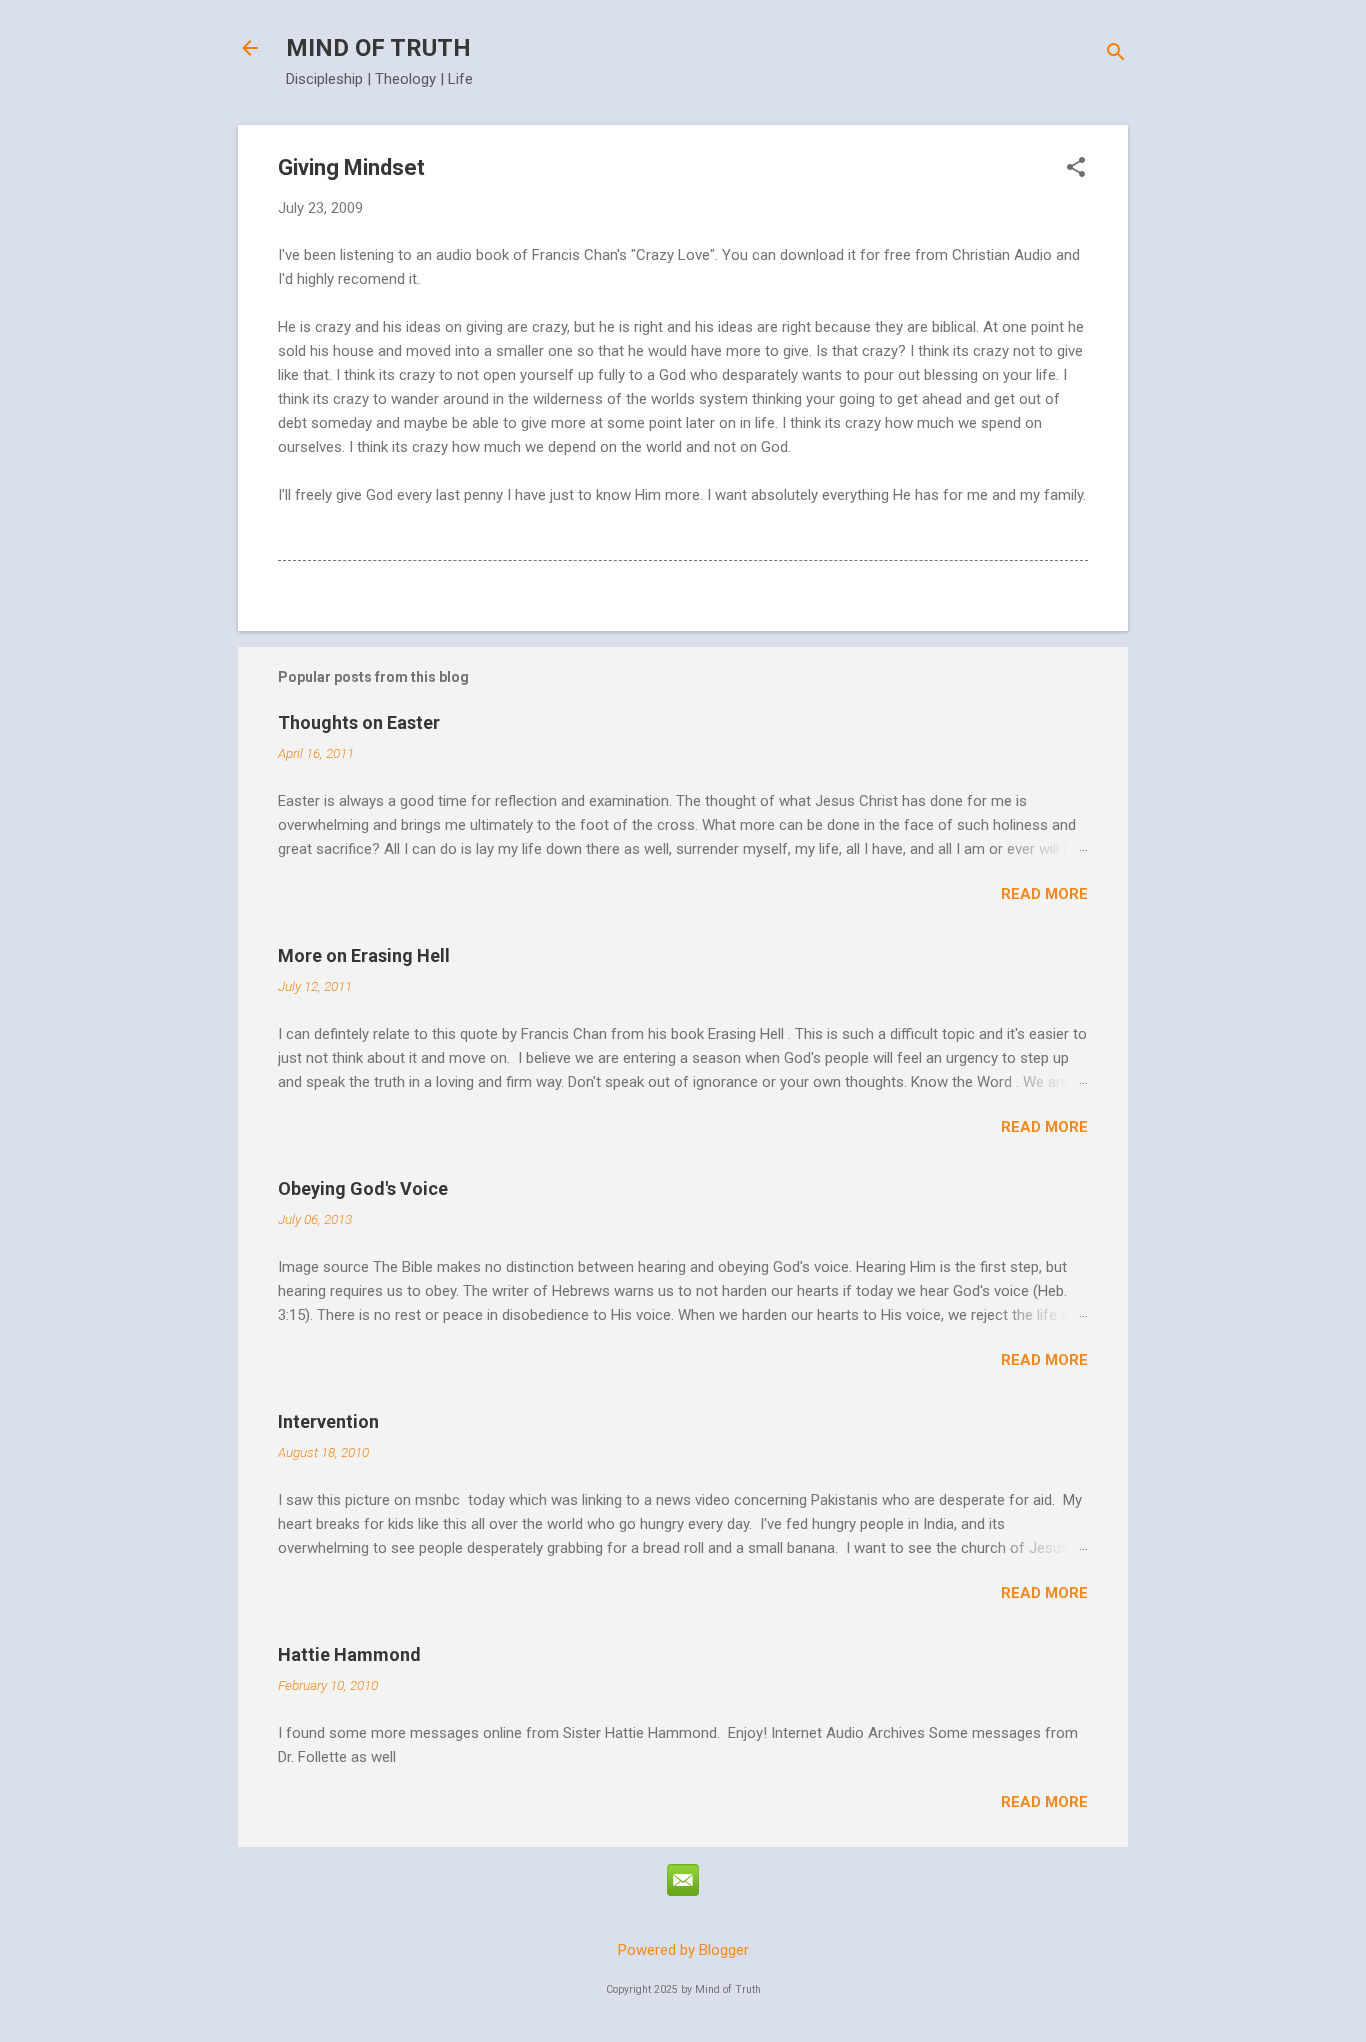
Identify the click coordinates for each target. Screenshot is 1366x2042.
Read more (1044, 894)
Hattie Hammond (349, 1654)
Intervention (328, 1421)
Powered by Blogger (683, 1950)
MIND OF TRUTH (378, 48)
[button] (1076, 169)
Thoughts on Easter (359, 722)
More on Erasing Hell (364, 955)
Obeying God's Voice (363, 1188)
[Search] (1116, 54)
